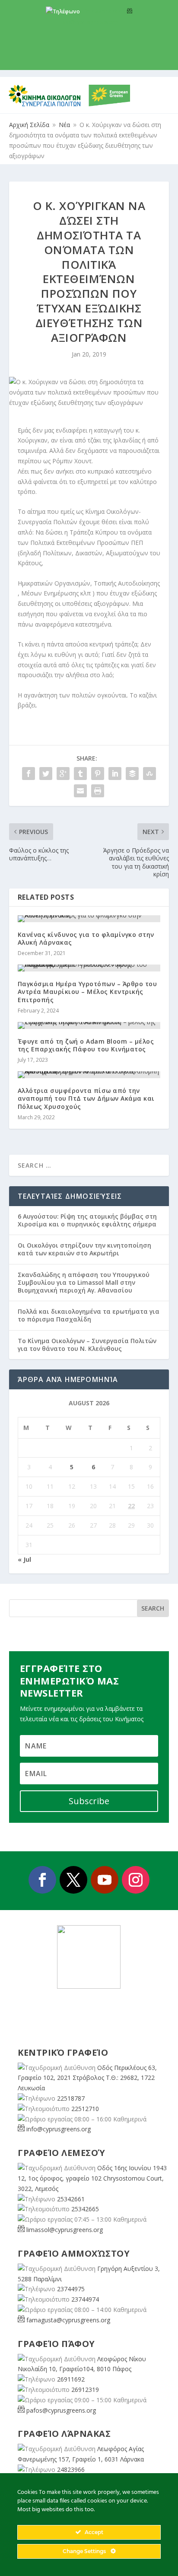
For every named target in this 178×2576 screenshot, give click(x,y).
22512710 (85, 2109)
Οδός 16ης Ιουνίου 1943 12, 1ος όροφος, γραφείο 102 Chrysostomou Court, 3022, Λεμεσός (92, 2178)
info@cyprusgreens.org (89, 22)
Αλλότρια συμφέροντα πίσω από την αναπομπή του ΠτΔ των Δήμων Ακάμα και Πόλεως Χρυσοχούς (86, 1098)
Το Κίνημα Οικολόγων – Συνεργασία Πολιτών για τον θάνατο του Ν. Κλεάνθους (87, 1345)
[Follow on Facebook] (42, 1880)
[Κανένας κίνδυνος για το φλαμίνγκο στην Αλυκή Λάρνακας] (89, 919)
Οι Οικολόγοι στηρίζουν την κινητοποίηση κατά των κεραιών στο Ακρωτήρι (84, 1249)
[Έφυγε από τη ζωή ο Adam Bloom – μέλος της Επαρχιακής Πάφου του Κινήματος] (89, 1025)
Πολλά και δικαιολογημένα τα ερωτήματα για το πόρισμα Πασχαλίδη (89, 1315)
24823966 (71, 2469)
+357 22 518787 (101, 11)
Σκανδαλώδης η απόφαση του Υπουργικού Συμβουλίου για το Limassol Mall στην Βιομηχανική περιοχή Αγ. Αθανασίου (84, 1282)
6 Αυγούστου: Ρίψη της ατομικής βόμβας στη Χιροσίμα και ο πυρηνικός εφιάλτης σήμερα (87, 1220)
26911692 (71, 2379)
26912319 (85, 2390)
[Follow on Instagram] (136, 1880)
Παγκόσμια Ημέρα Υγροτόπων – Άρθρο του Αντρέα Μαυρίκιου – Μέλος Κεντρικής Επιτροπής (87, 992)
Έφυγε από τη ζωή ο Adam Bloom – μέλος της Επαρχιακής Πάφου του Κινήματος (86, 1045)
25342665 (85, 2209)
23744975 (71, 2289)
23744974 (85, 2299)
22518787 (71, 2098)
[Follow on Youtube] (105, 1880)
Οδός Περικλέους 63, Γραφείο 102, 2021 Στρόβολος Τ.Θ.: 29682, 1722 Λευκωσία (87, 2078)
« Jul (24, 1559)
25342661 (71, 2199)
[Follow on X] (73, 1880)
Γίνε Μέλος (92, 56)
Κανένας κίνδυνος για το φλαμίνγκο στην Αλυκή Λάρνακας (86, 938)
